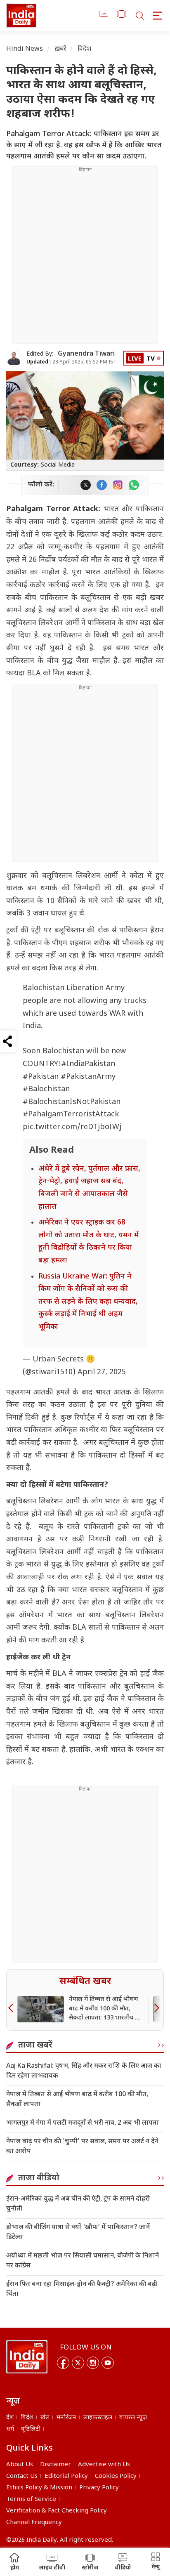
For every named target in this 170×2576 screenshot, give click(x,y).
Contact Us (22, 2476)
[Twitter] (78, 2363)
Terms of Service (31, 2499)
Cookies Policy (116, 2476)
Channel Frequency (34, 2523)
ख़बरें (60, 49)
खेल (45, 2418)
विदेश (84, 49)
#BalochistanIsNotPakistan (72, 1102)
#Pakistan (41, 1077)
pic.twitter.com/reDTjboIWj (72, 1127)
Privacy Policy (99, 2488)
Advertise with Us (104, 2465)
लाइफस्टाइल (98, 2418)
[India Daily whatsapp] (134, 485)
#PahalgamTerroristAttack (71, 1115)
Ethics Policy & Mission (39, 2488)
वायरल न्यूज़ (133, 2418)
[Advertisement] (85, 258)
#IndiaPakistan (88, 1064)
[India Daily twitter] (86, 485)
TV (151, 359)
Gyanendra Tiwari (86, 354)
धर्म (10, 2429)
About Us (20, 2465)
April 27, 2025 (102, 1372)
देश (10, 2418)
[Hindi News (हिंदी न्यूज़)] (21, 15)
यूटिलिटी (31, 2429)
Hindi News (25, 49)
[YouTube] (108, 2363)
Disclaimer (55, 2465)
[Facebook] (63, 2363)
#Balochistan (46, 1089)
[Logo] (27, 2357)
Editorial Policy (66, 2476)
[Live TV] (104, 15)
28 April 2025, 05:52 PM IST (71, 362)
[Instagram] (93, 2363)
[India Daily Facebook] (102, 485)
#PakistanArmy (88, 1077)
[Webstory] (122, 15)
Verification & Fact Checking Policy (57, 2511)
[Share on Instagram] (118, 485)
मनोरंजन (66, 2418)
